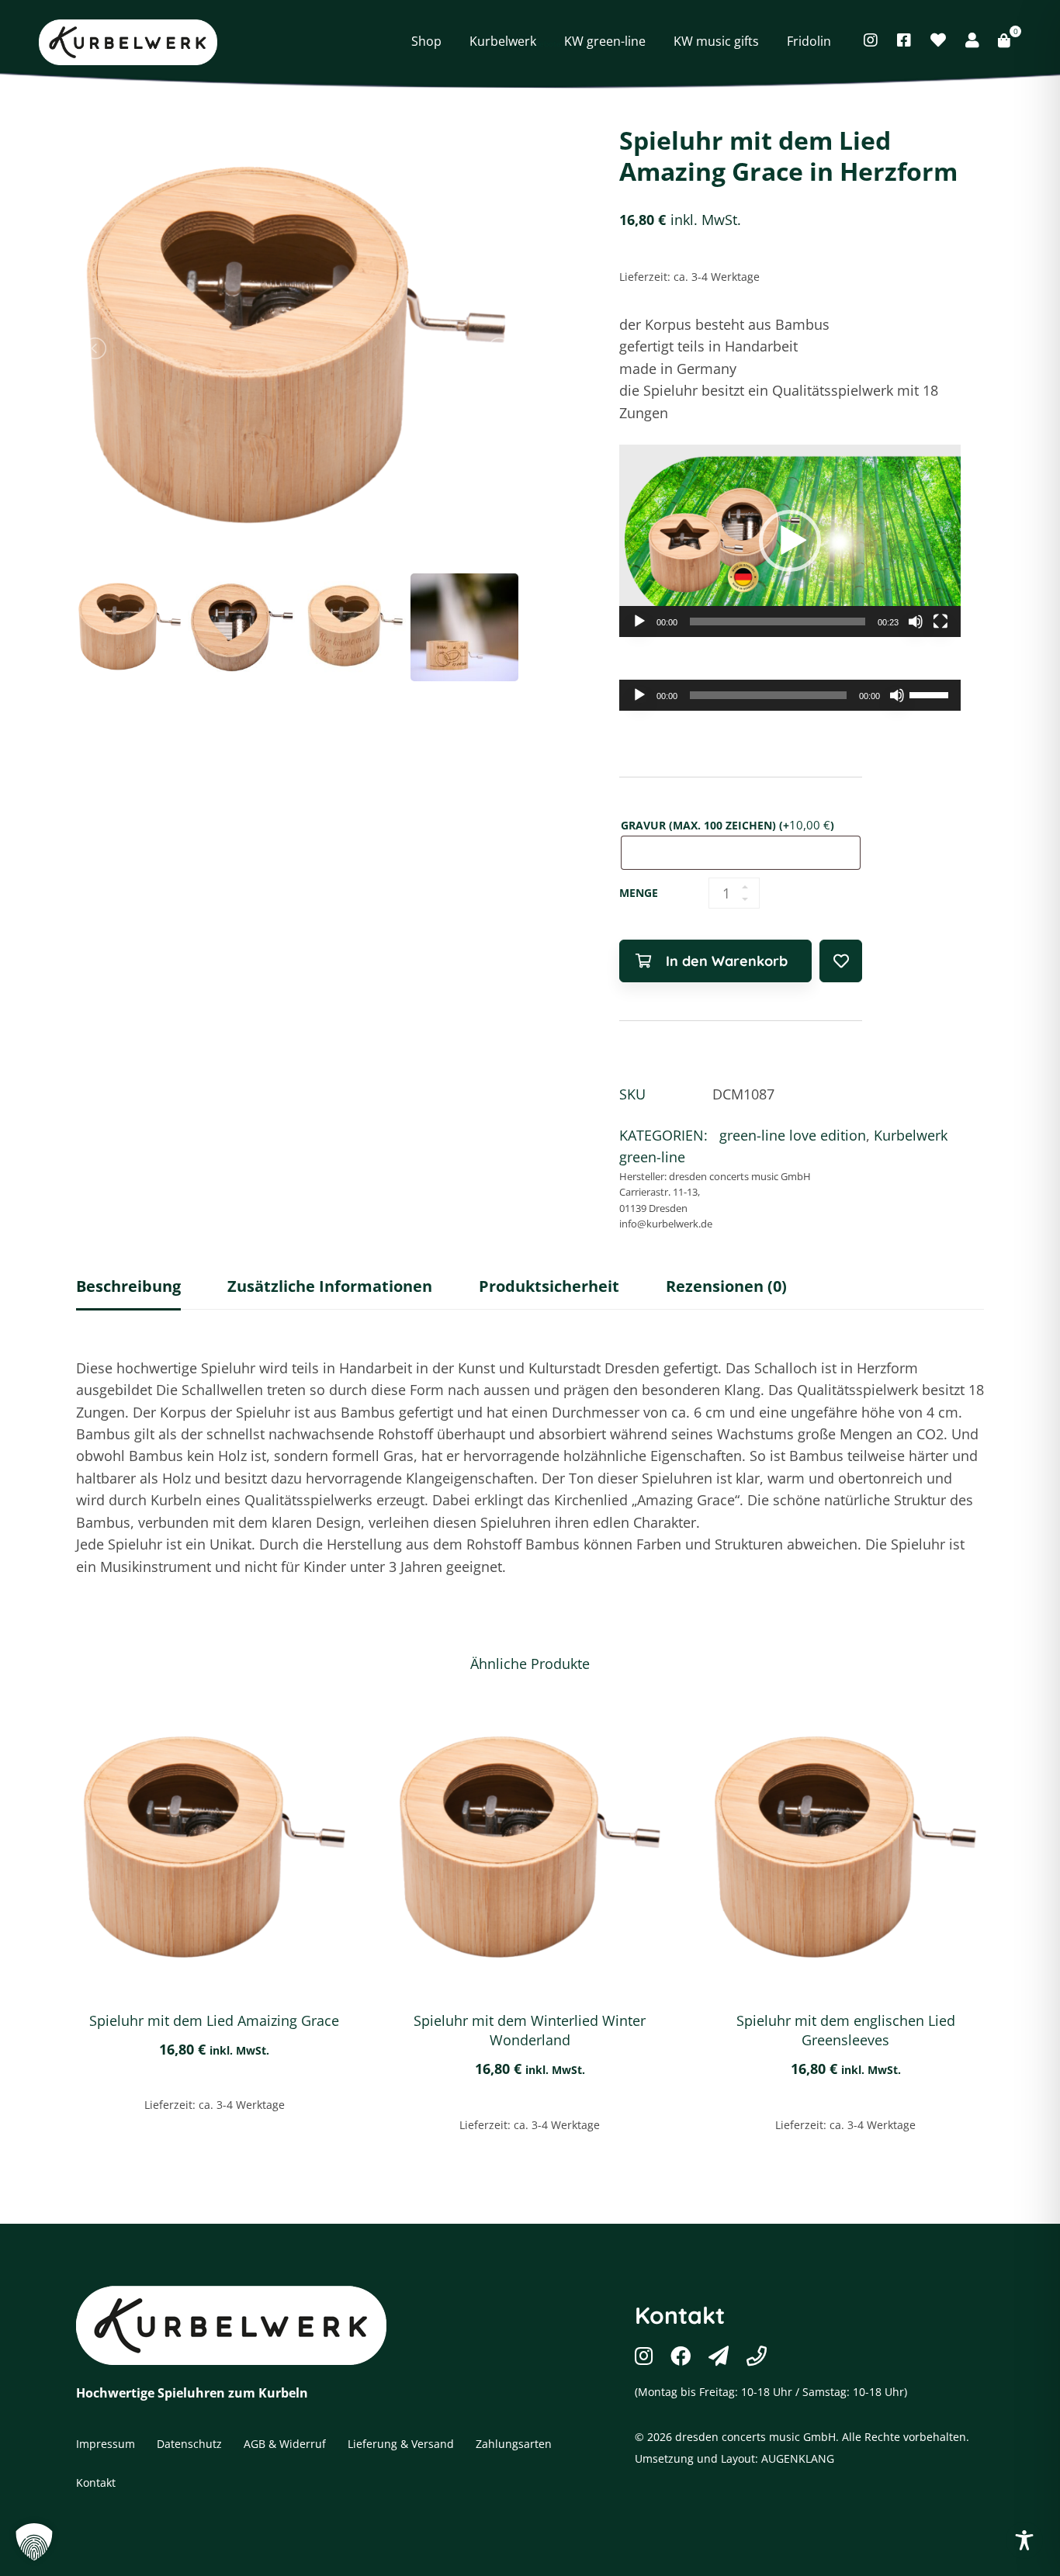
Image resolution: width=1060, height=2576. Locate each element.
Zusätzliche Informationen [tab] (330, 1286)
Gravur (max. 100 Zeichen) (727, 825)
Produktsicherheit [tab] (549, 1286)
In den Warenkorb (727, 961)
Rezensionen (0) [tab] (726, 1286)
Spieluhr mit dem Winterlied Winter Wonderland (530, 2030)
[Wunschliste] (938, 40)
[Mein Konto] (972, 40)
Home (361, 18)
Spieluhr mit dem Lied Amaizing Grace (214, 2020)
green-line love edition (656, 18)
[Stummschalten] (916, 621)
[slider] (778, 621)
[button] (790, 541)
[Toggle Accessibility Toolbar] (1024, 2540)
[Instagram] (871, 40)
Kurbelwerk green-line (520, 18)
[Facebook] (904, 40)
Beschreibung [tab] (128, 1286)
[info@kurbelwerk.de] (719, 2356)
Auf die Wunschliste (841, 961)
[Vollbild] (940, 621)
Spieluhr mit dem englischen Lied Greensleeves (846, 2030)
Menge (639, 893)
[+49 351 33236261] (757, 2356)
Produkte (419, 18)
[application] (790, 541)
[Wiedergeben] (639, 621)
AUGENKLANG (798, 2458)
